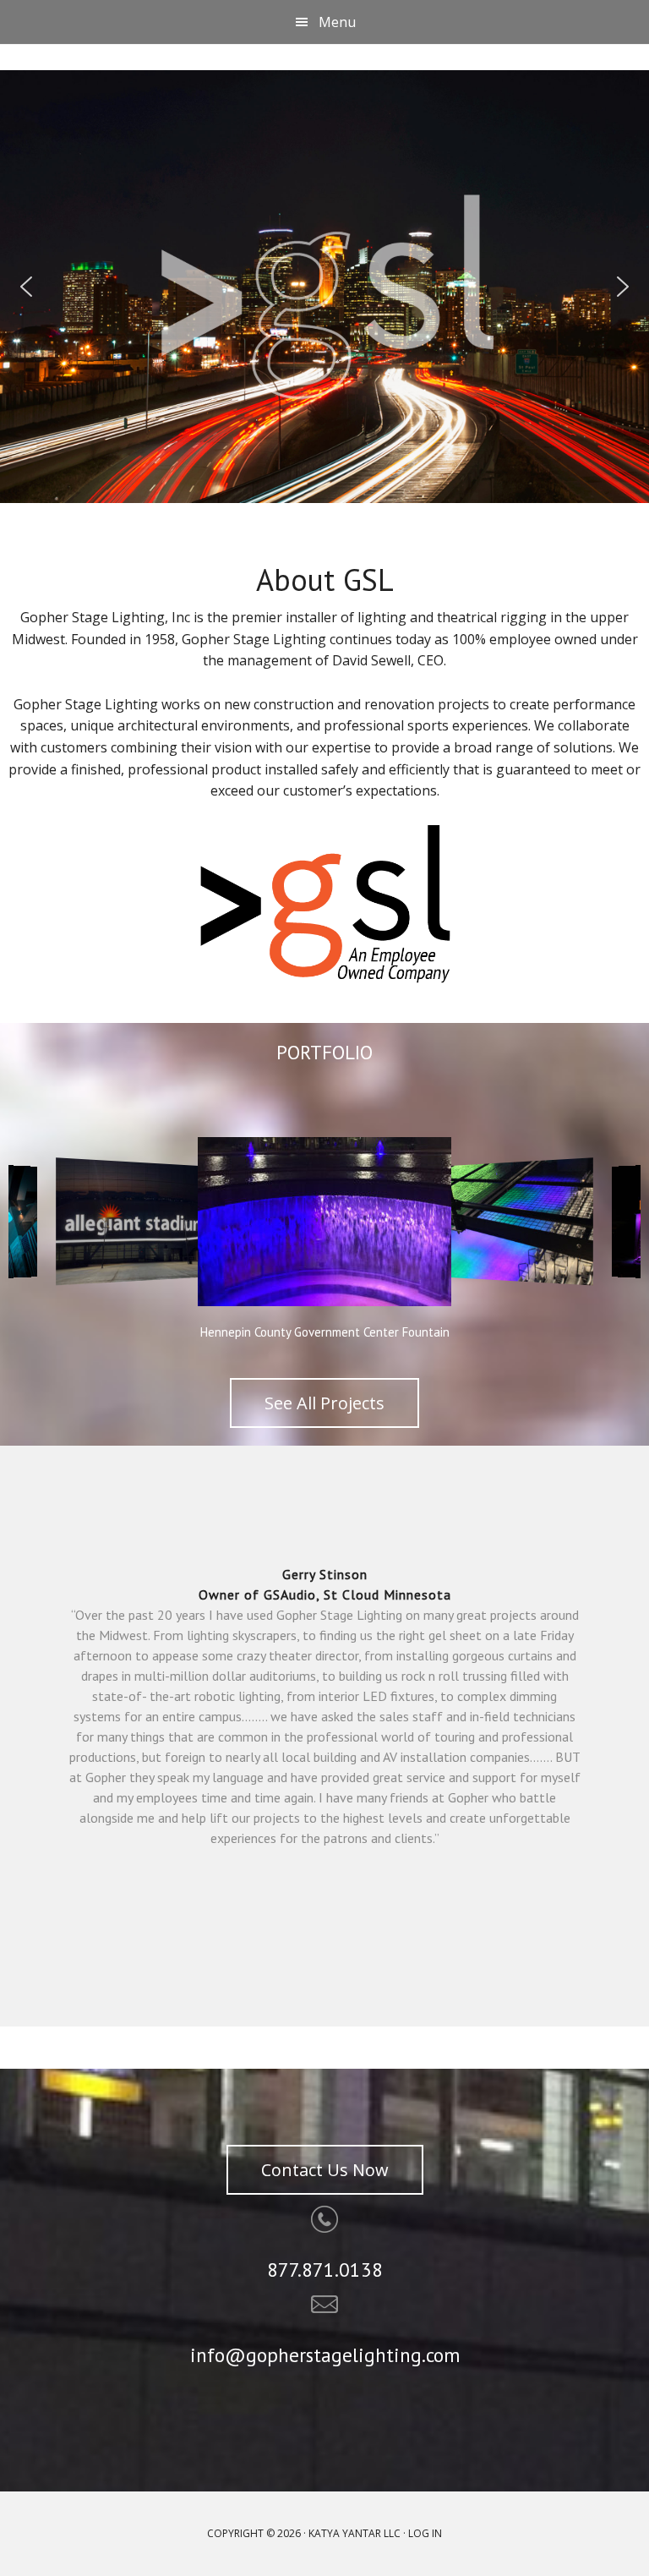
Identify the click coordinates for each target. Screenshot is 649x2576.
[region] (324, 287)
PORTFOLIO (324, 1052)
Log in (425, 2533)
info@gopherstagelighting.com (325, 2355)
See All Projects (324, 1403)
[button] (26, 287)
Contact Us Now (325, 2170)
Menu (337, 22)
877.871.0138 (325, 2270)
